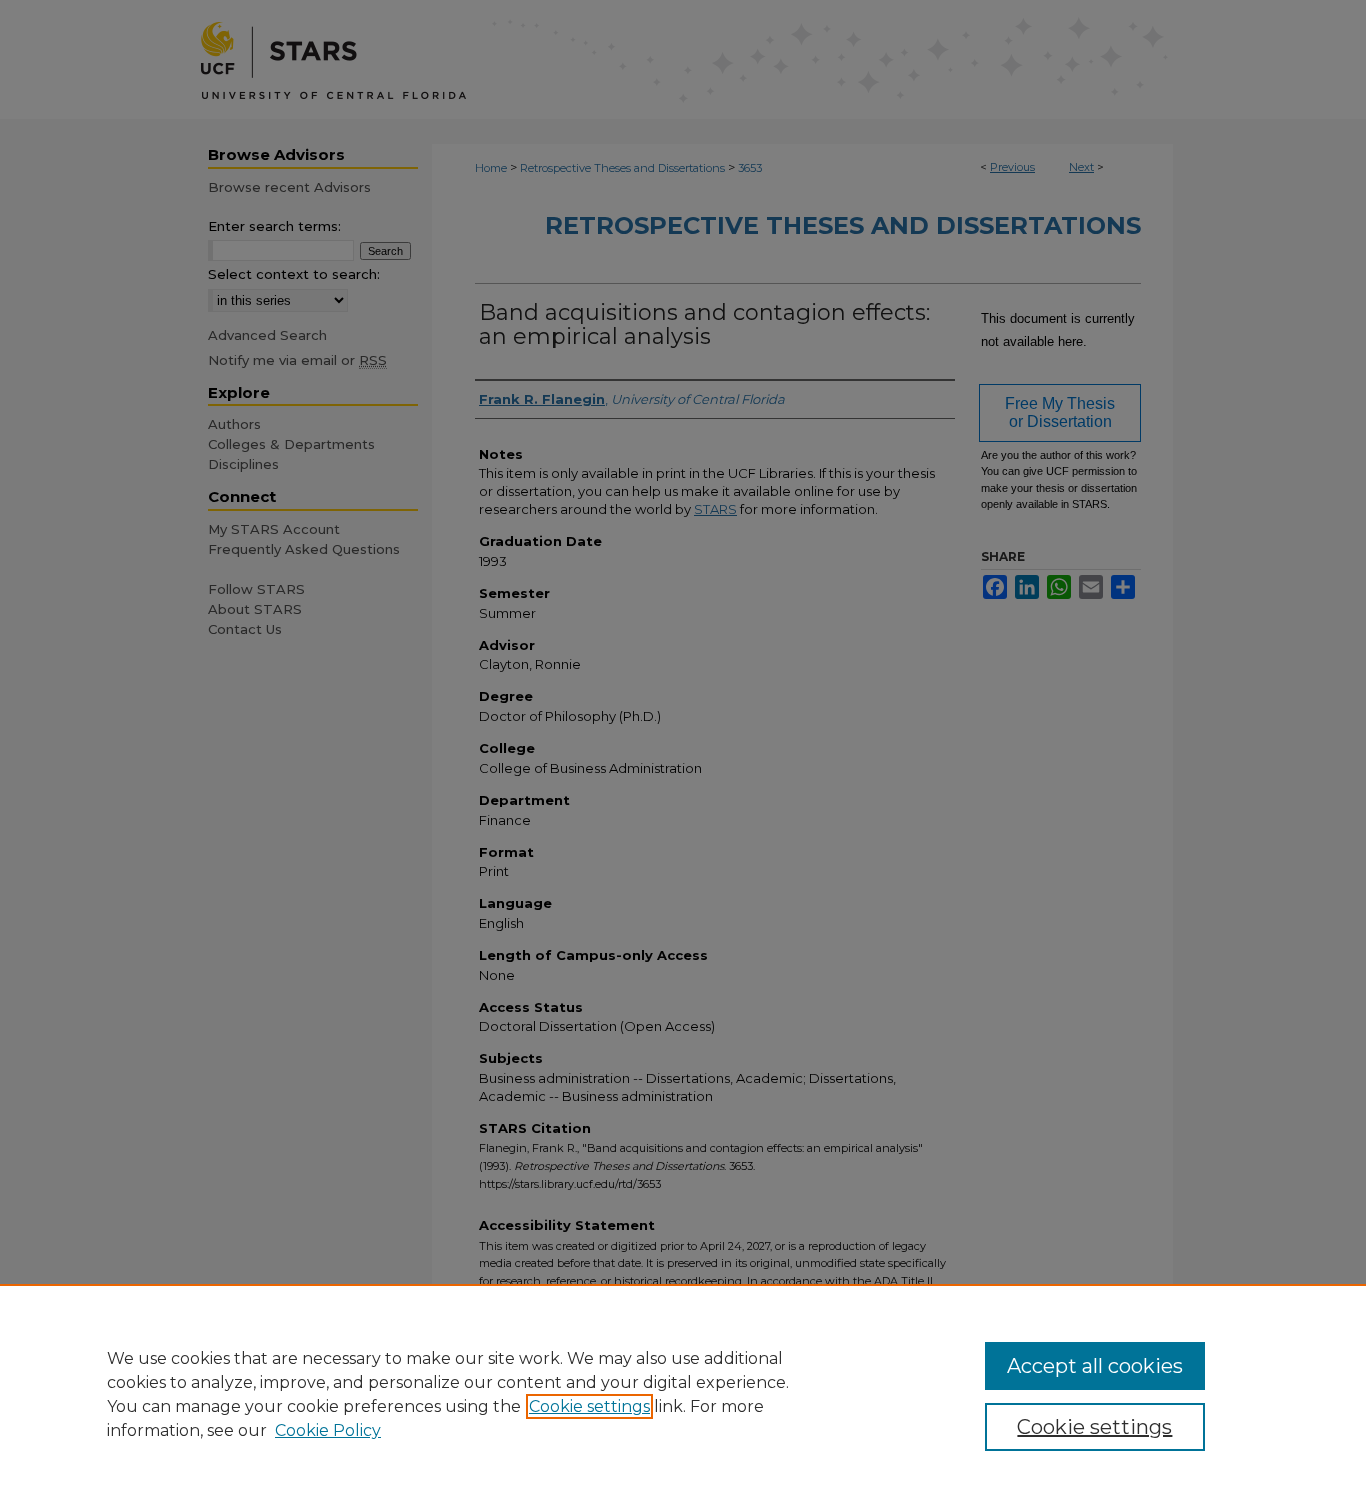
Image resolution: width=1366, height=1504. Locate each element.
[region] (683, 1394)
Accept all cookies (1095, 1366)
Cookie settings (589, 1406)
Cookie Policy (328, 1430)
